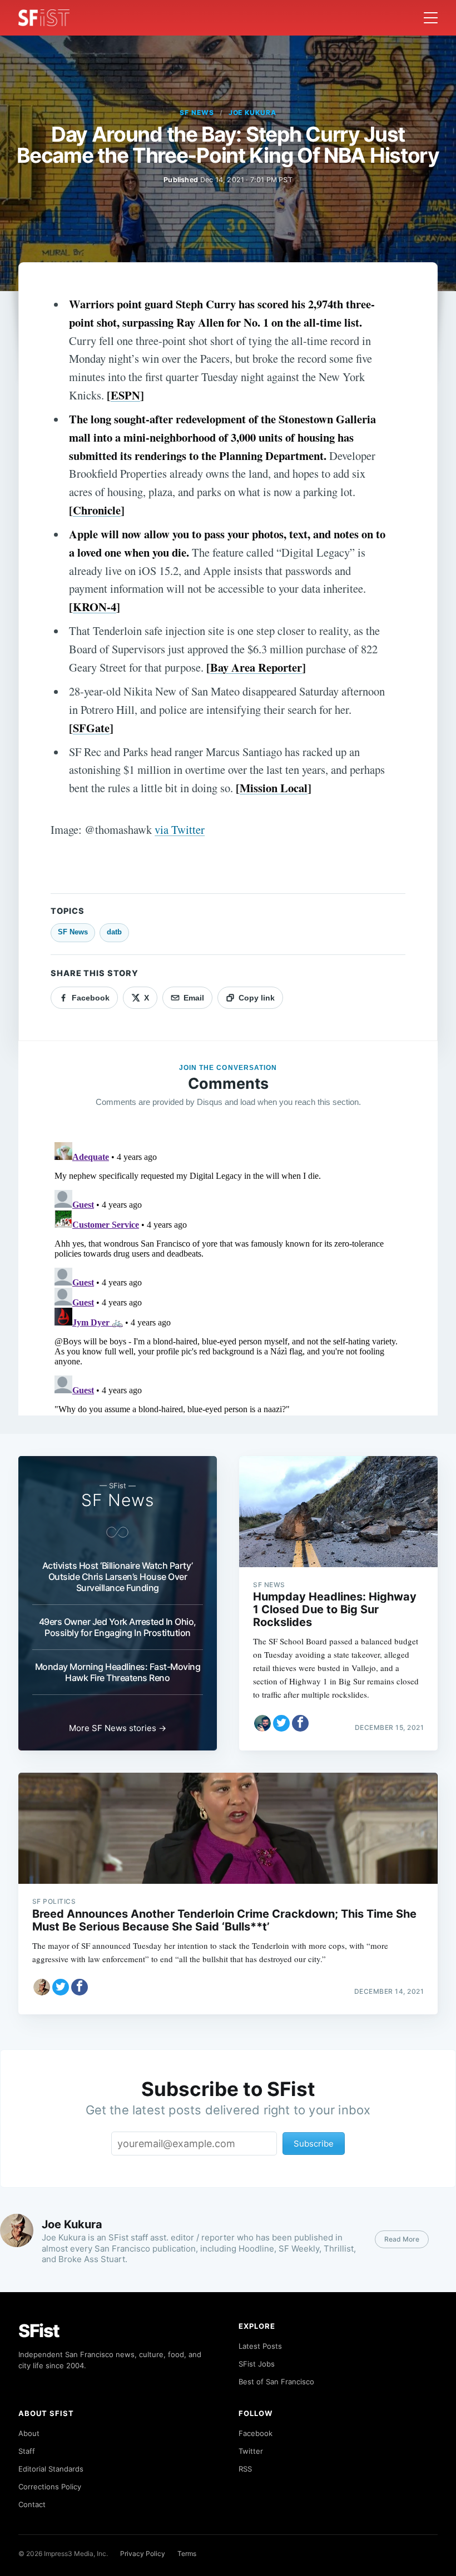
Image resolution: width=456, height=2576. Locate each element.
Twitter (251, 2451)
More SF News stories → (118, 1728)
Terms (187, 2554)
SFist (39, 2331)
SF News (197, 112)
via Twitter (180, 829)
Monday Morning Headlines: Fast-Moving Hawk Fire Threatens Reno (118, 1672)
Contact (32, 2504)
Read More (402, 2239)
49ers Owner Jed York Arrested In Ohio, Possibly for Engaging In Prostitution (118, 1627)
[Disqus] (228, 1277)
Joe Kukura (253, 112)
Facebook (256, 2433)
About (29, 2433)
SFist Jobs (257, 2364)
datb (114, 932)
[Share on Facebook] (300, 1723)
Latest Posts (260, 2346)
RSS (245, 2469)
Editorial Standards (51, 2469)
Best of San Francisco (276, 2382)
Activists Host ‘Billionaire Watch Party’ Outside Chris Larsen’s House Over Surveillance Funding (118, 1577)
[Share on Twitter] (281, 1723)
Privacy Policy (143, 2554)
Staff (27, 2451)
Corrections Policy (50, 2487)
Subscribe (314, 2144)
